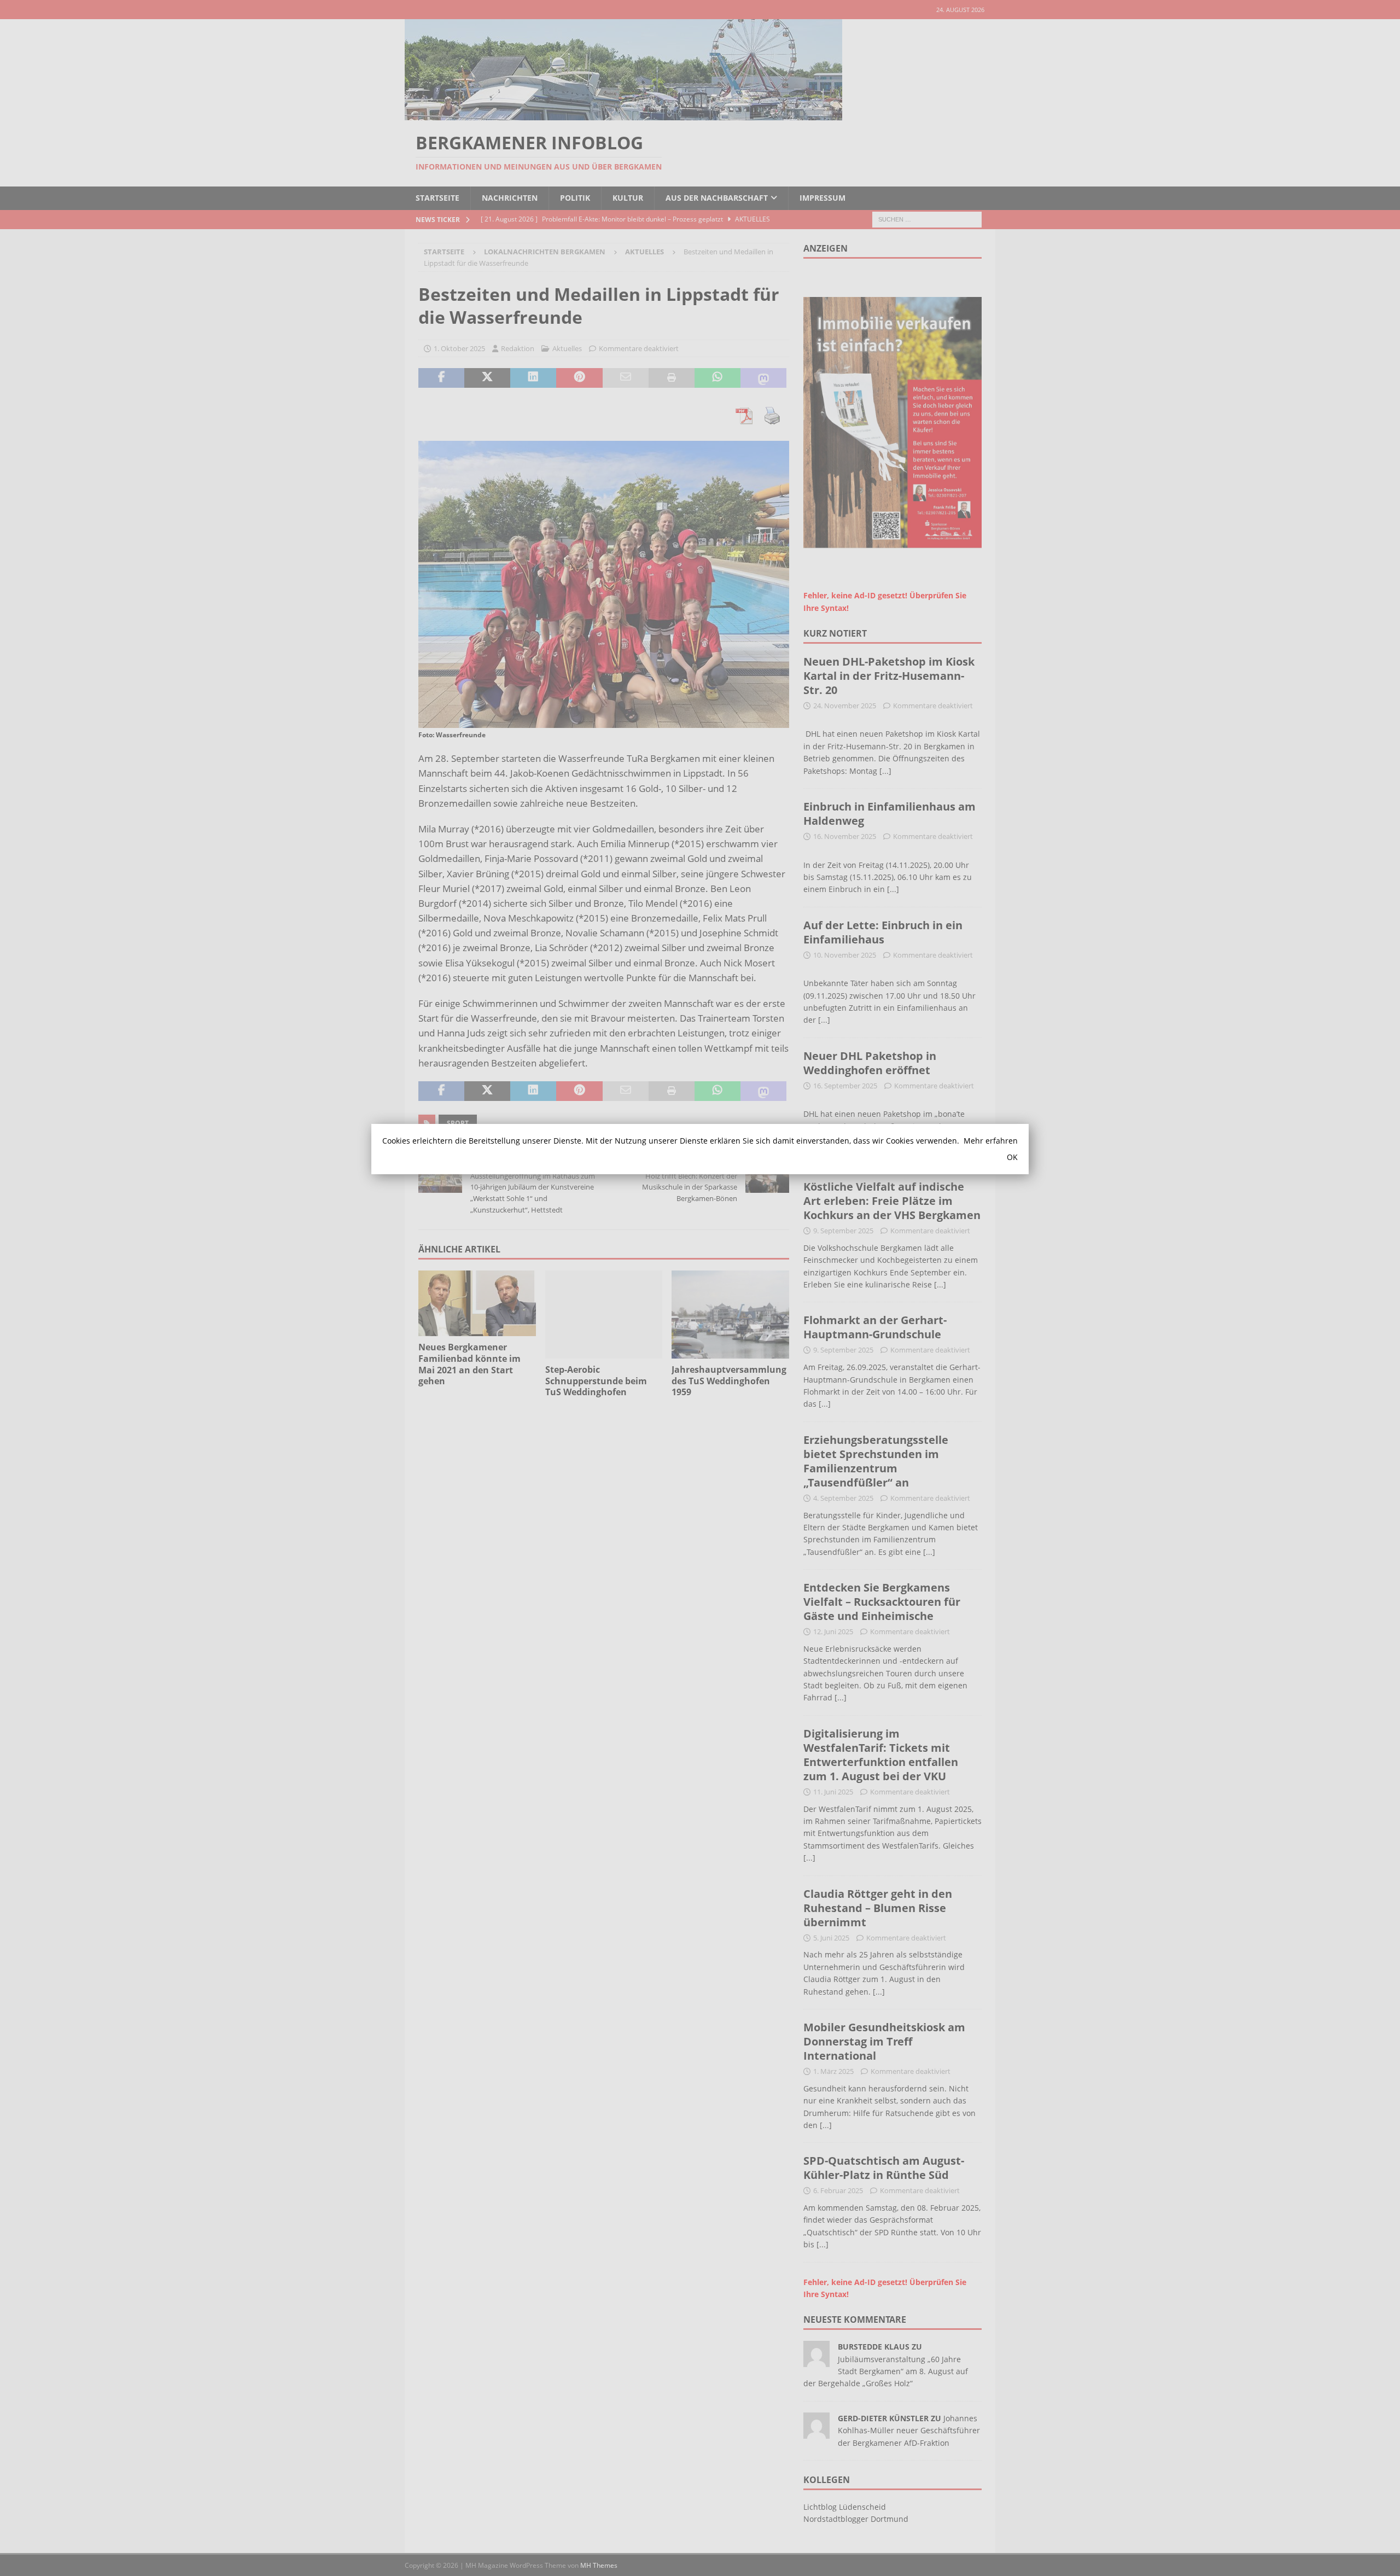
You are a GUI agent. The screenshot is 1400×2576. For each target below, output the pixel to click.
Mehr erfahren (991, 1141)
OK (1012, 1157)
